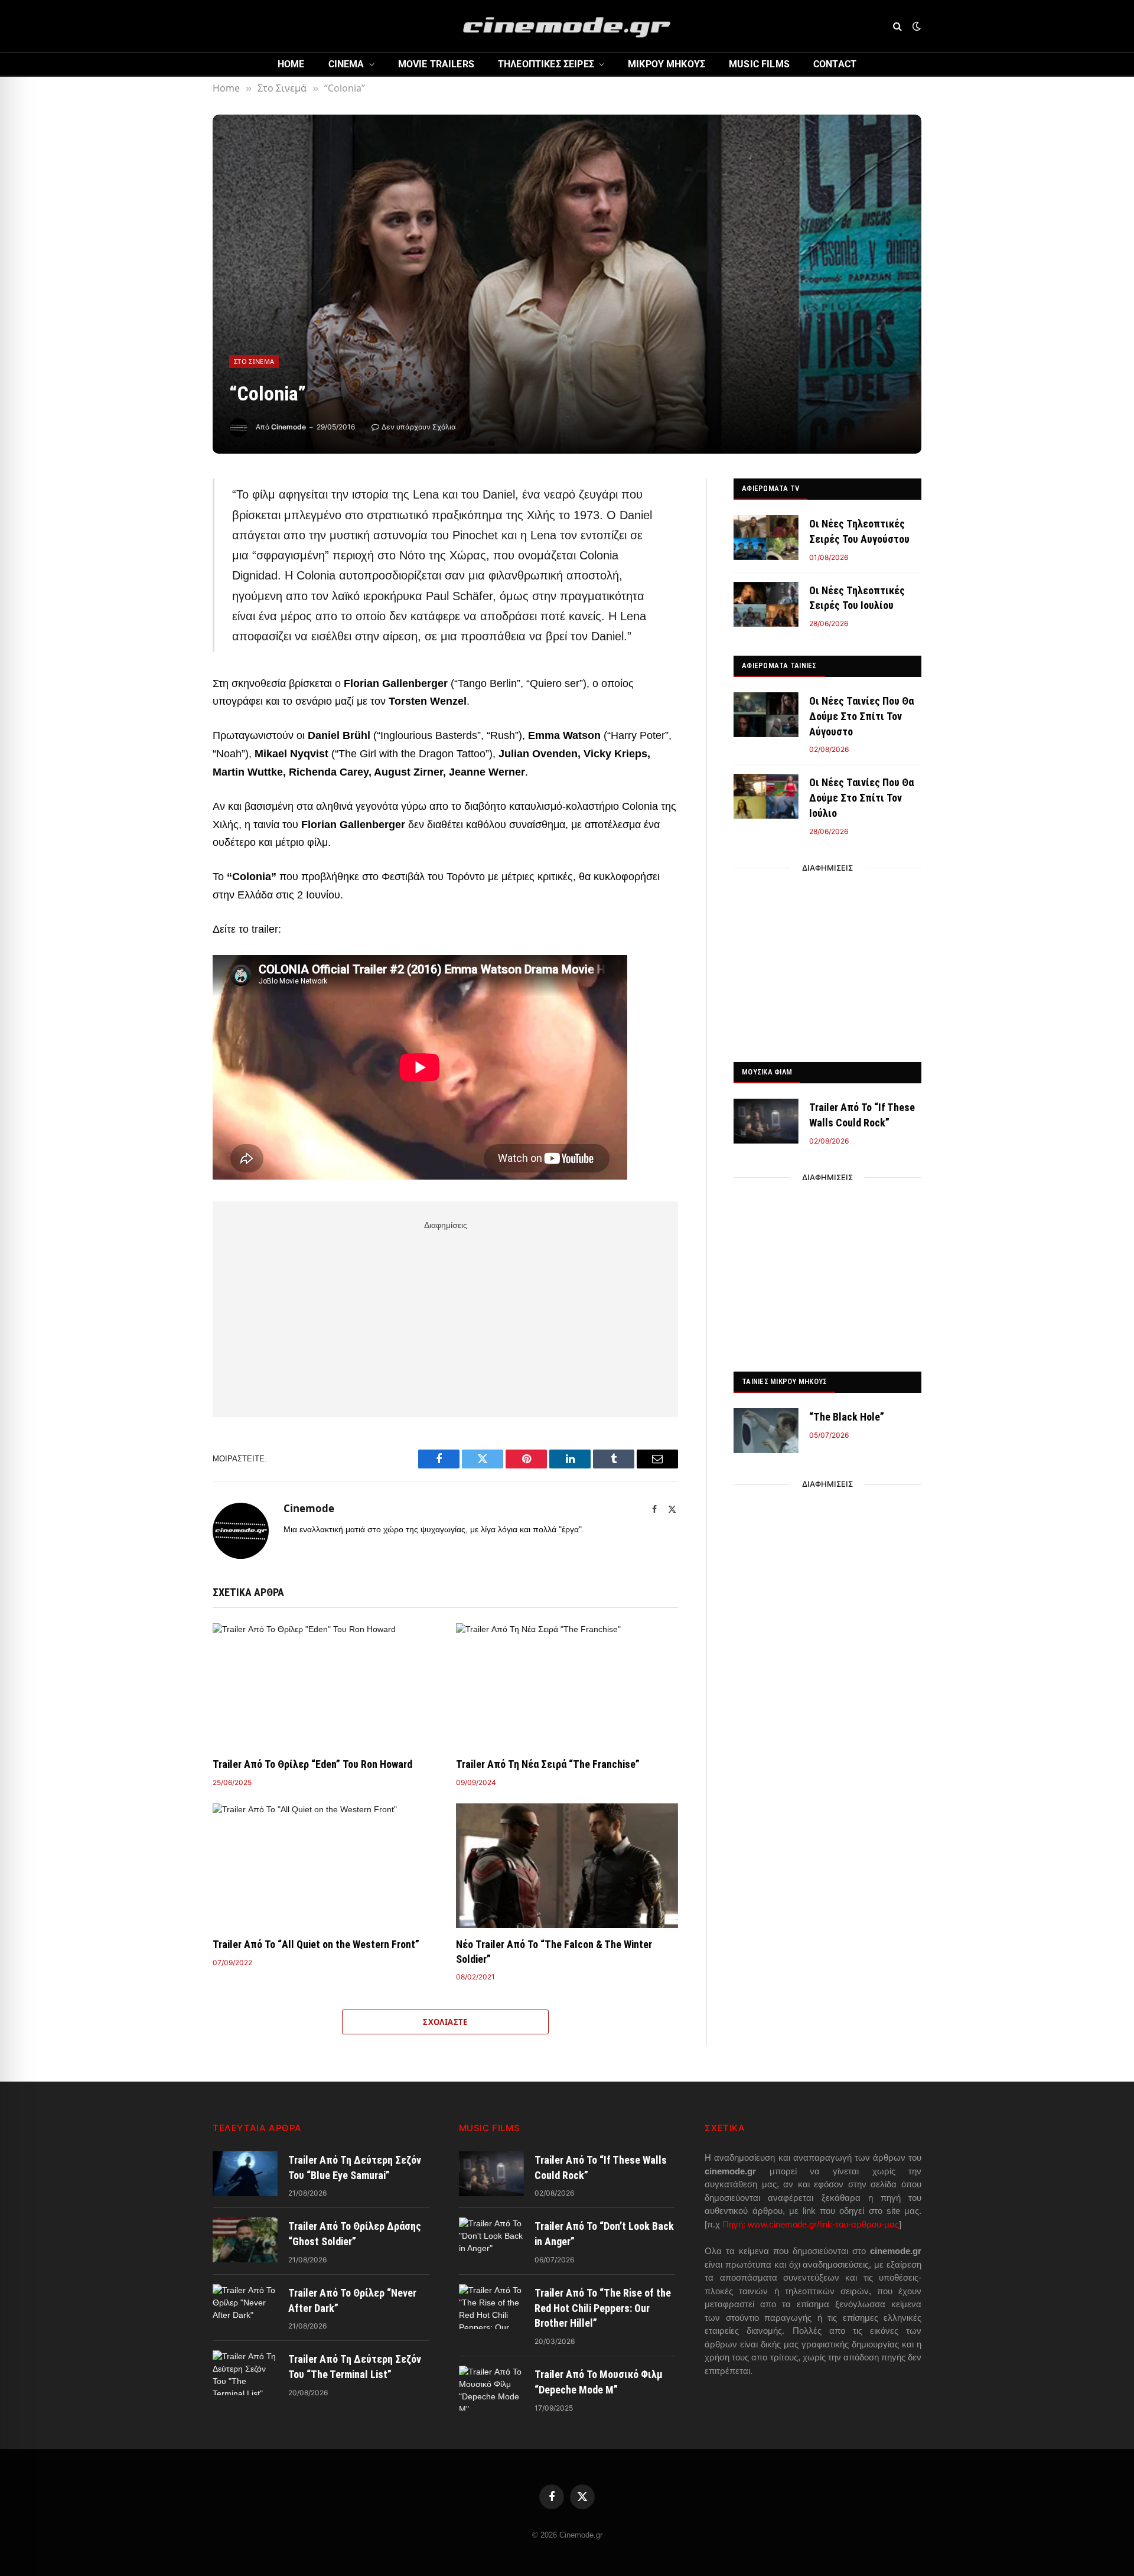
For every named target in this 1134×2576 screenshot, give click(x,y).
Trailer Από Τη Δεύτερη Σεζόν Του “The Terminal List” (355, 2367)
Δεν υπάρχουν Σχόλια (419, 427)
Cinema (346, 64)
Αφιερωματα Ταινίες (779, 665)
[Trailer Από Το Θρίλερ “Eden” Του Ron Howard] (324, 1686)
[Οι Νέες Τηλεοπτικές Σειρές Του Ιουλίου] (766, 604)
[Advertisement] (445, 1317)
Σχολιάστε (445, 2022)
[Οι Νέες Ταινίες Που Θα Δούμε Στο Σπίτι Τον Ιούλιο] (766, 796)
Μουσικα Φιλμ (767, 1072)
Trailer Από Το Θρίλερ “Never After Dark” (352, 2300)
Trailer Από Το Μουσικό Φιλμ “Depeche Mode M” (599, 2382)
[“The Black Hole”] (766, 1431)
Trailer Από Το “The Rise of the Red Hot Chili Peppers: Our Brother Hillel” (603, 2308)
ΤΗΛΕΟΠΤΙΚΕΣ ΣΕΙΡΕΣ (546, 64)
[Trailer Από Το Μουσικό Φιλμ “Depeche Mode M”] (491, 2388)
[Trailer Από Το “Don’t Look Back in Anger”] (491, 2240)
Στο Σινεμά (254, 361)
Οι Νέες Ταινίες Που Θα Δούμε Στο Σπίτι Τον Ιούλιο (861, 797)
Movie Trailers (436, 64)
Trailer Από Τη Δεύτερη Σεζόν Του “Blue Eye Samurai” (355, 2168)
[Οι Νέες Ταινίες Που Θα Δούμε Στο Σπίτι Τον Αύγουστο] (766, 715)
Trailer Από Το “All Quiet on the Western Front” (316, 1944)
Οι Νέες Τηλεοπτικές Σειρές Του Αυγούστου (859, 531)
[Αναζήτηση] (897, 26)
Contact (835, 64)
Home (291, 64)
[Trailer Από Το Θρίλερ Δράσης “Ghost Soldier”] (245, 2240)
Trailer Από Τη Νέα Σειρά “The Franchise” (548, 1764)
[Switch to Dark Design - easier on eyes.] (915, 26)
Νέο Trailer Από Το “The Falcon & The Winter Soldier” (554, 1951)
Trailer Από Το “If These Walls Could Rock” (862, 1115)
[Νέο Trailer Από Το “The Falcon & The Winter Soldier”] (567, 1866)
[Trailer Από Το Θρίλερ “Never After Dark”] (245, 2307)
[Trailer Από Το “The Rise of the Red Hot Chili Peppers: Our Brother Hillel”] (491, 2307)
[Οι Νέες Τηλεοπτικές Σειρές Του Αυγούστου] (766, 538)
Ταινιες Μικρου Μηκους (784, 1381)
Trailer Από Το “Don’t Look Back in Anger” (604, 2234)
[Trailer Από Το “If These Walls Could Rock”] (766, 1121)
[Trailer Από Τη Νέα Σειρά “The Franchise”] (567, 1686)
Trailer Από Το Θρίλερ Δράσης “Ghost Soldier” (355, 2234)
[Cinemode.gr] (567, 26)
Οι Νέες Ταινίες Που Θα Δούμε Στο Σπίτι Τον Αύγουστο (861, 716)
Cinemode (289, 427)
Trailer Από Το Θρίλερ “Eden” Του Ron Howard (312, 1764)
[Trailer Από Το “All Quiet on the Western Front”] (324, 1866)
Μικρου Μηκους (667, 64)
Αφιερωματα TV (770, 488)
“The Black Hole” (847, 1417)
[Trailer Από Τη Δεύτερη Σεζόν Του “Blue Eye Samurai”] (245, 2174)
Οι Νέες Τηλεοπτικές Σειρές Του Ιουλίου (857, 598)
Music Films (759, 64)
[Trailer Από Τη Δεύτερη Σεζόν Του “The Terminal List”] (245, 2373)
